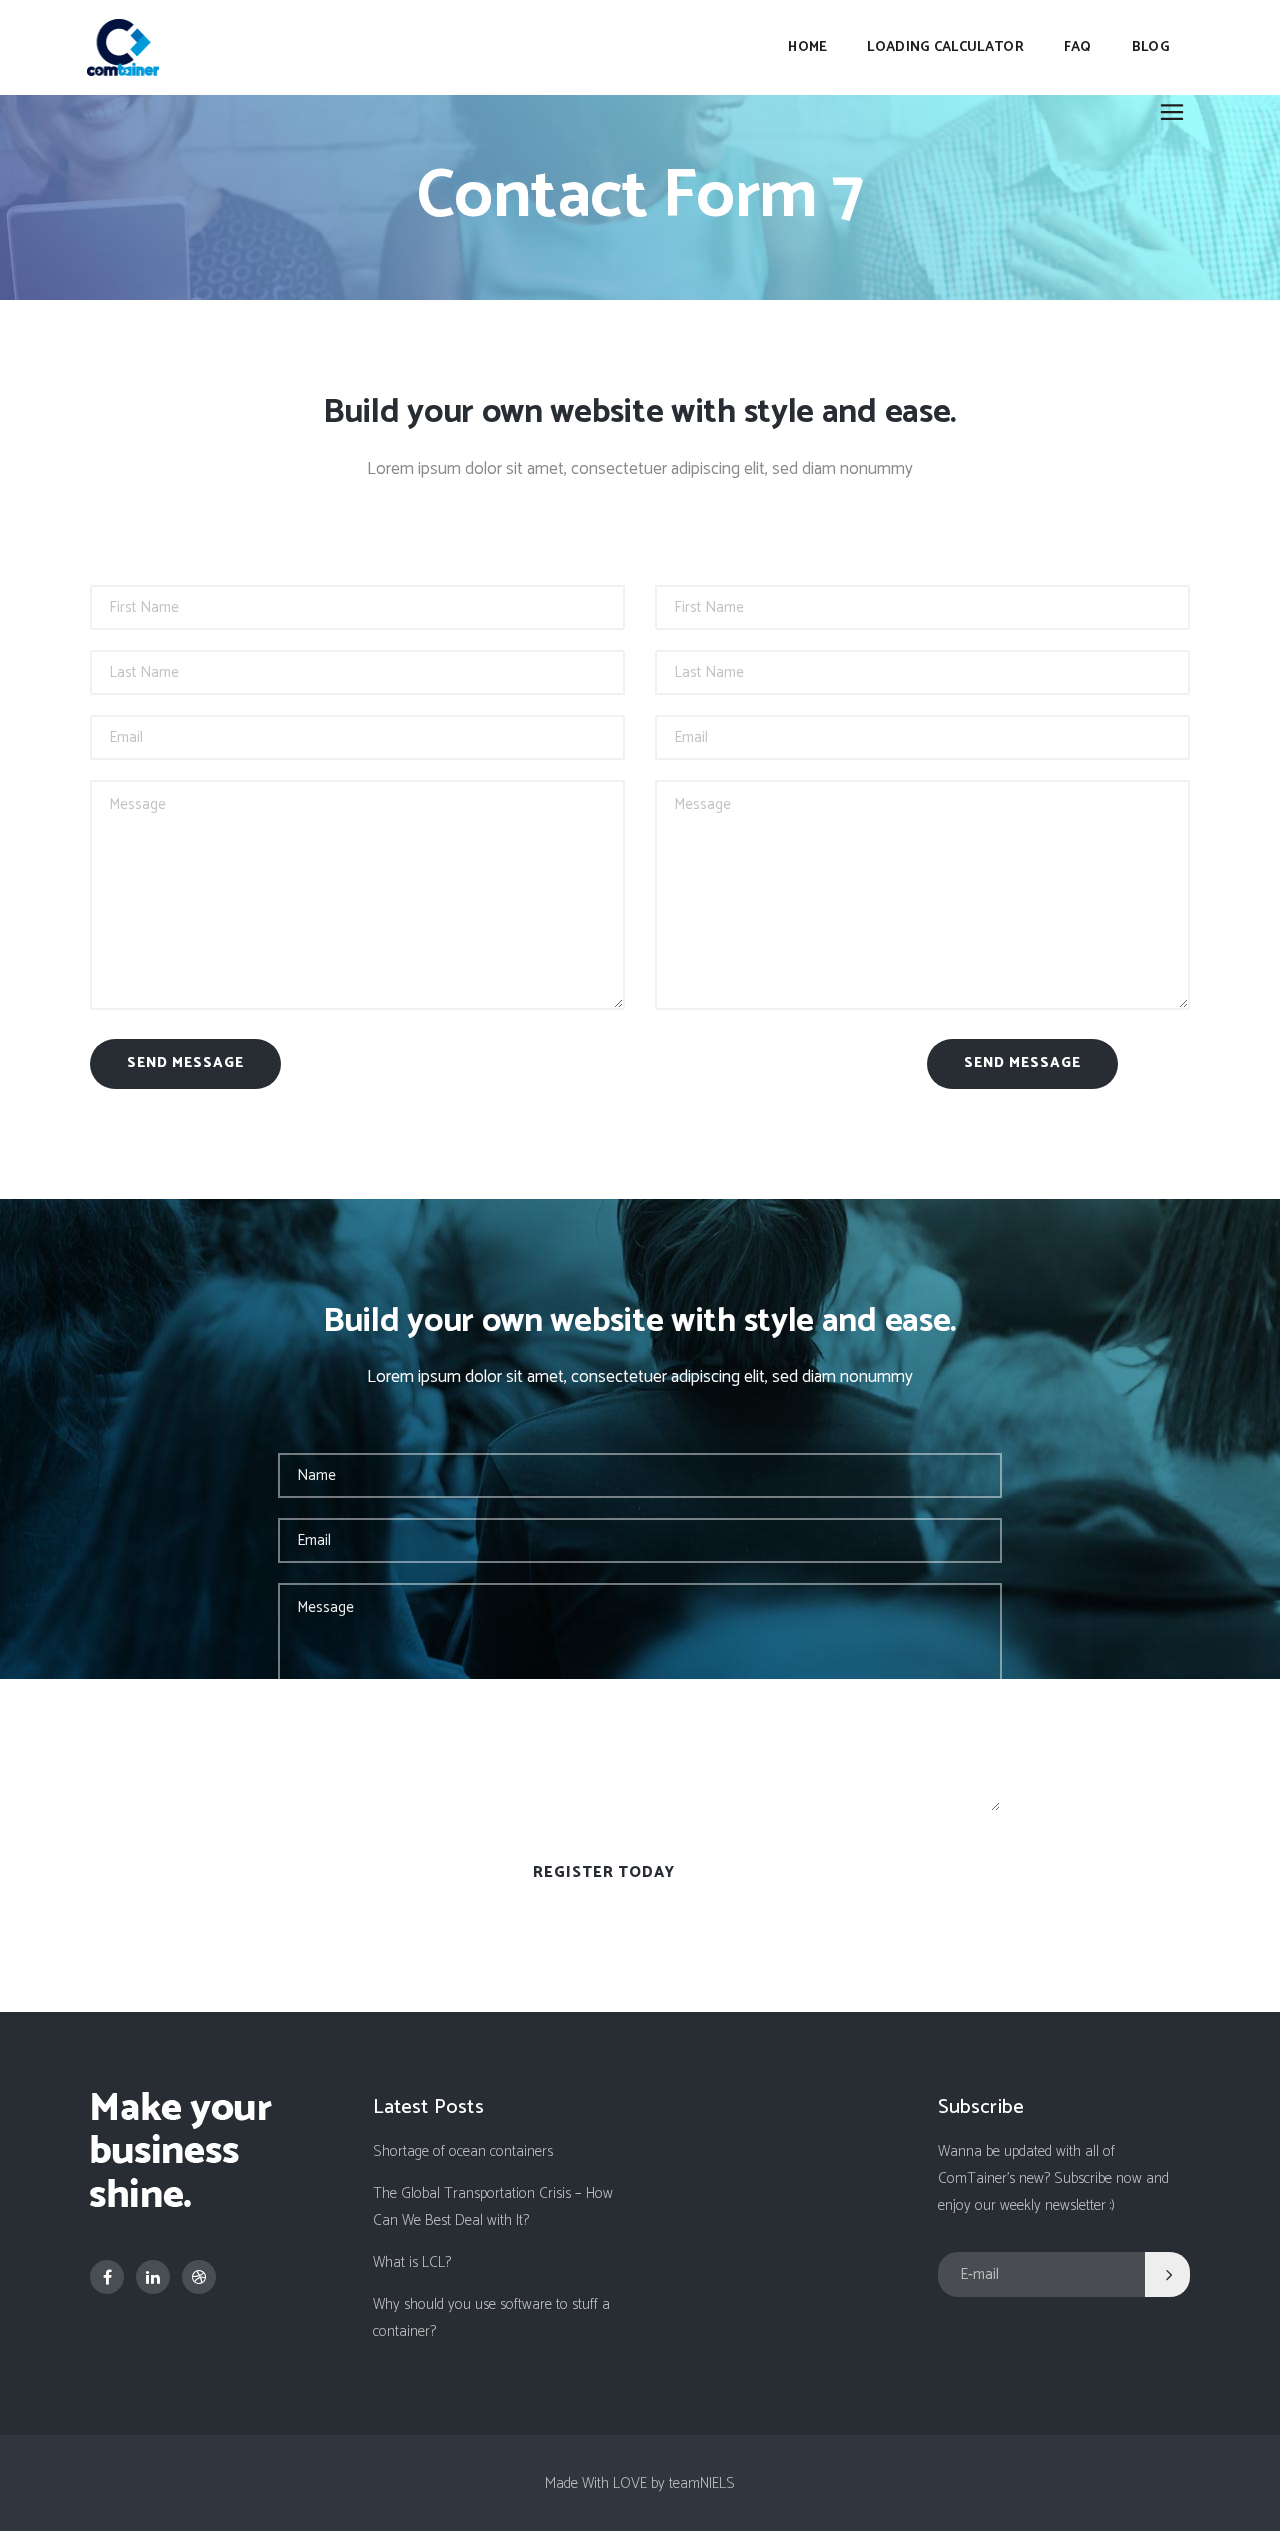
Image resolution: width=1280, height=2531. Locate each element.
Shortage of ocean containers (463, 2151)
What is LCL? (412, 2262)
